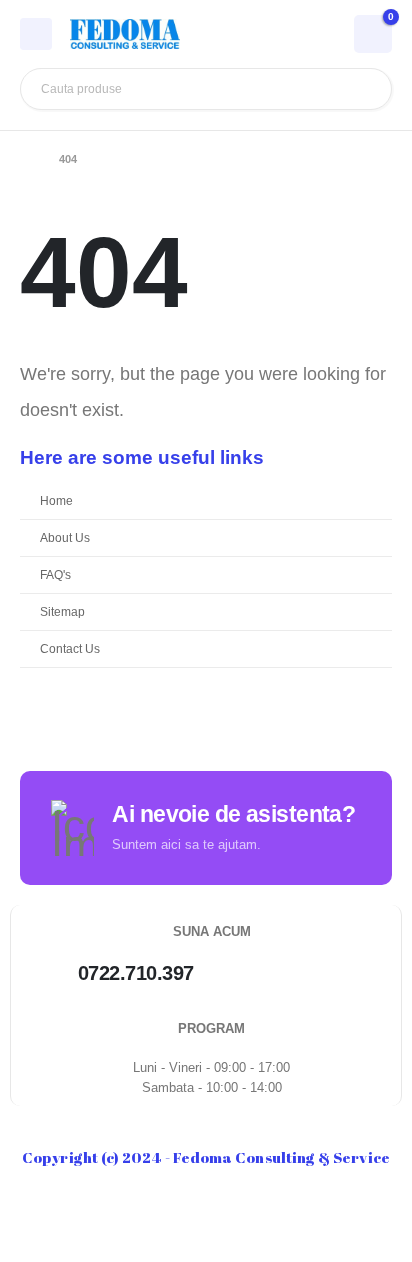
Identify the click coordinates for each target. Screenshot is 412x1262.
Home (56, 500)
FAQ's (55, 574)
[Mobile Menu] (36, 34)
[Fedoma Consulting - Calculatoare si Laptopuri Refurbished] (125, 34)
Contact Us (70, 648)
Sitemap (62, 611)
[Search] (361, 89)
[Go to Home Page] (25, 159)
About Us (65, 537)
